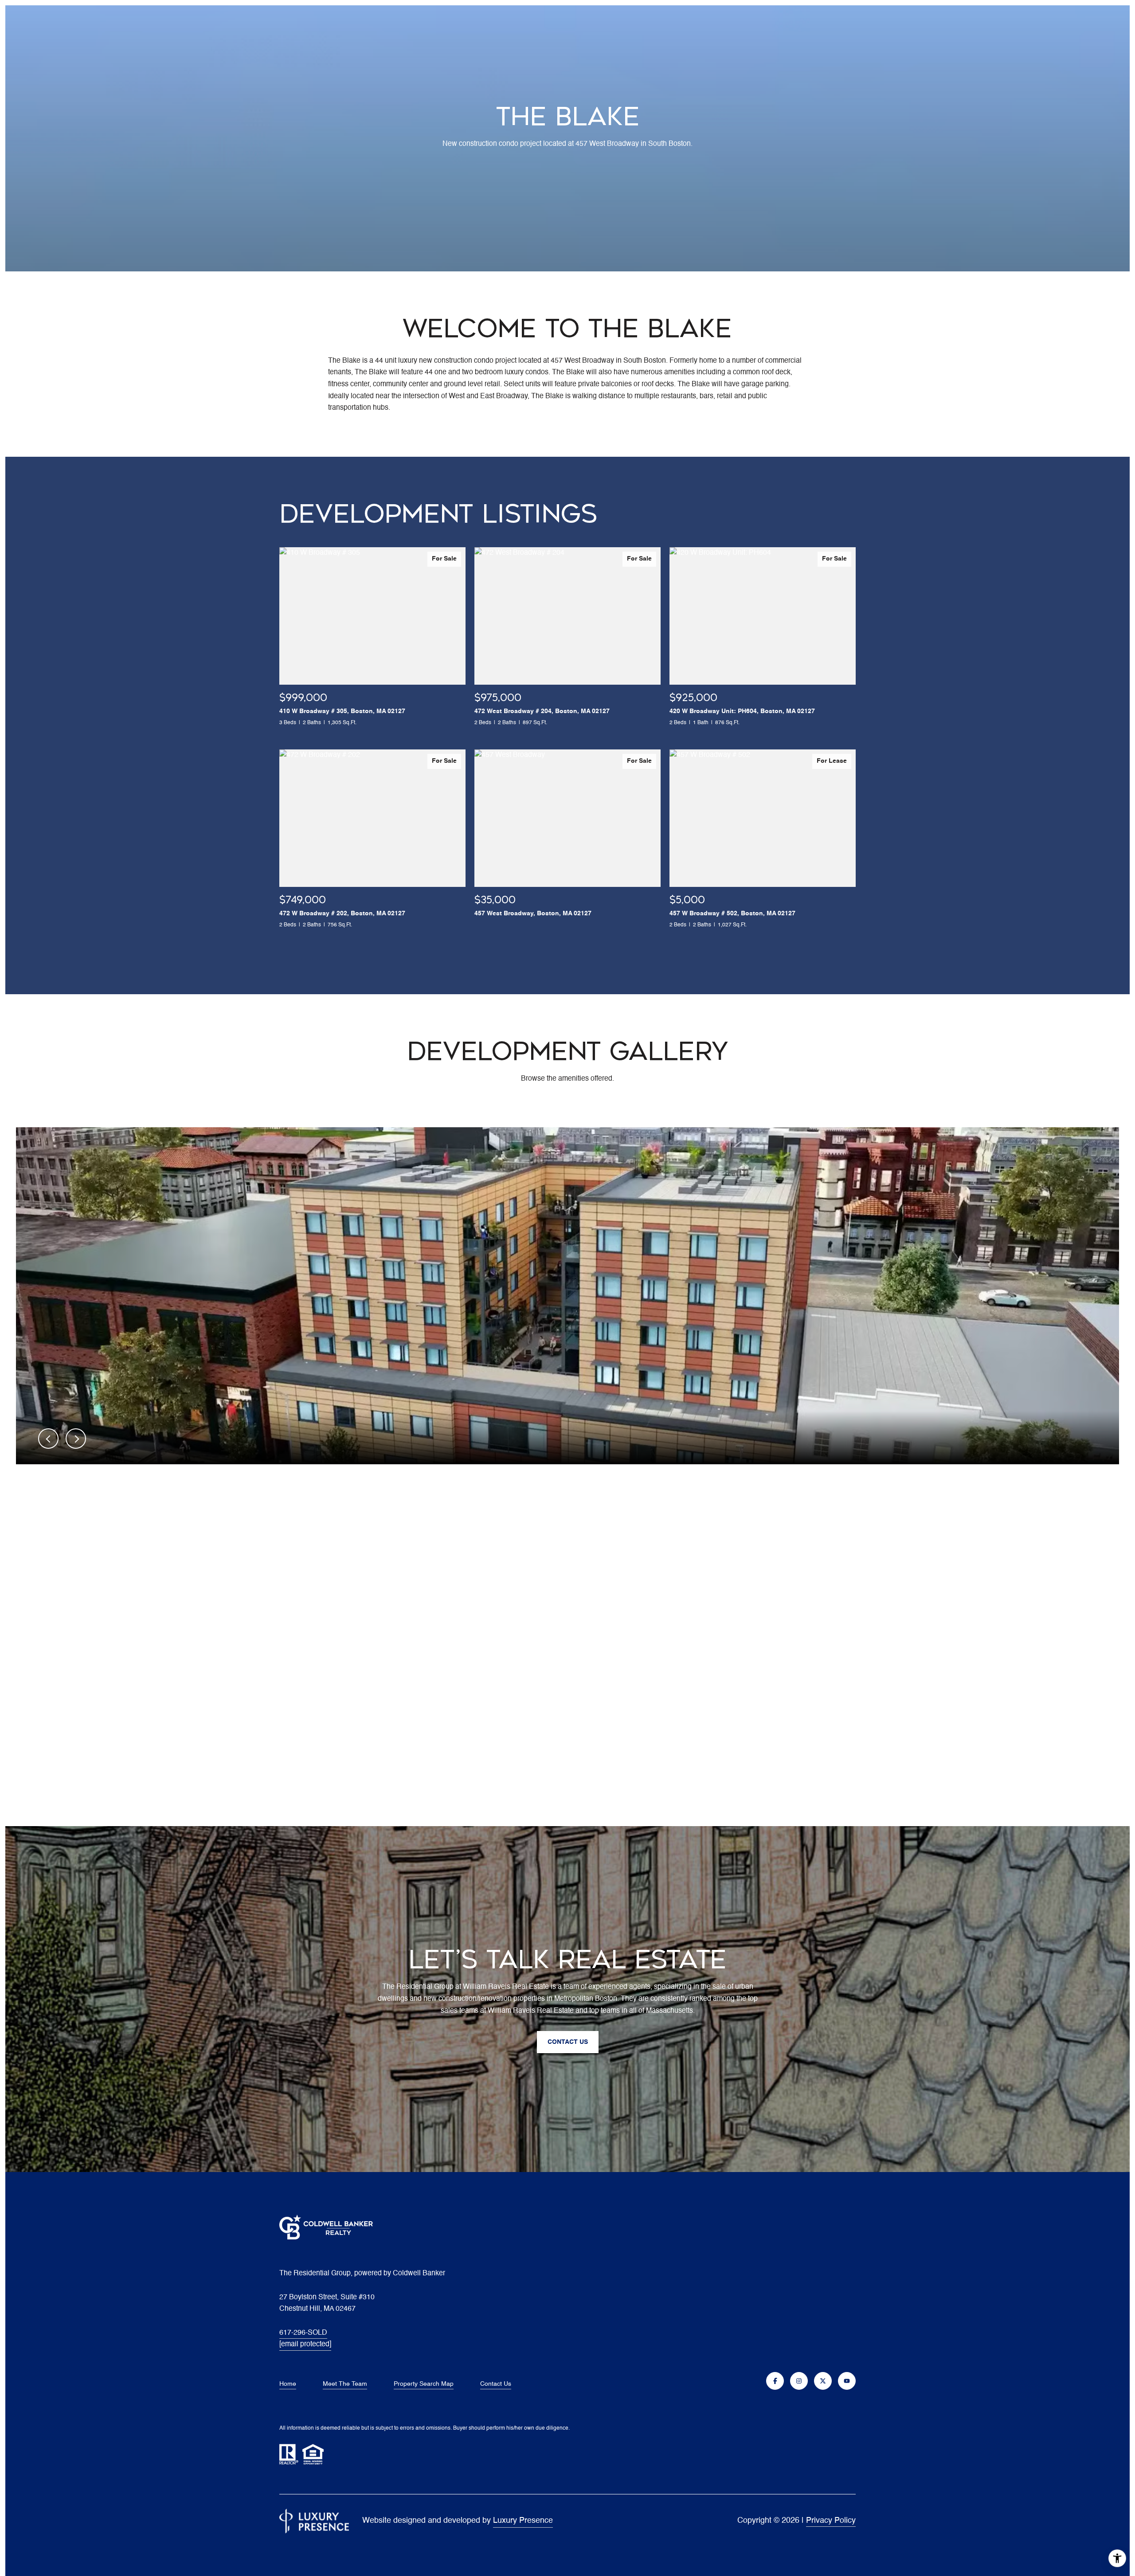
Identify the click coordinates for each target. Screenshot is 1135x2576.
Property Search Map (424, 2384)
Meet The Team (345, 2384)
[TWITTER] (823, 2381)
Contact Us (496, 2384)
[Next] (76, 1439)
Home (288, 2384)
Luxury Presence (523, 2521)
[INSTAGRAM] (799, 2381)
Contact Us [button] (568, 2042)
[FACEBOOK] (775, 2381)
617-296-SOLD (303, 2333)
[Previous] (48, 1439)
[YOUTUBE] (847, 2381)
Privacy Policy (831, 2521)
